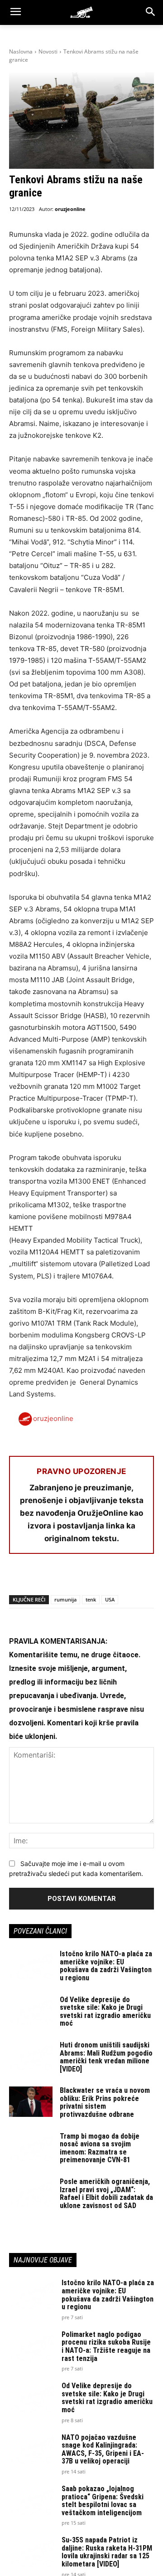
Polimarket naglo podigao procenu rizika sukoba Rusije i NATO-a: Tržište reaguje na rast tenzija (106, 2346)
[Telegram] (101, 1577)
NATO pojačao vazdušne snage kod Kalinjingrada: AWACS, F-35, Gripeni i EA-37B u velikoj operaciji (103, 2449)
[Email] (81, 1577)
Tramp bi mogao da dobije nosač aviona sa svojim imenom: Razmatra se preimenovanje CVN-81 (100, 2148)
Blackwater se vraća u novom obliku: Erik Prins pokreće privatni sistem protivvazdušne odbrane (105, 2102)
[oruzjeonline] (81, 12)
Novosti (48, 51)
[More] (123, 1577)
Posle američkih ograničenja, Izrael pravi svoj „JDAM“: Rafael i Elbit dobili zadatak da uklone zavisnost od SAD (106, 2194)
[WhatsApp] (60, 1577)
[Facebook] (18, 1577)
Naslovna (21, 51)
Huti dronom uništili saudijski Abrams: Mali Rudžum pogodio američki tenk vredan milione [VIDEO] (106, 2057)
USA (110, 1599)
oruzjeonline (70, 209)
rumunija (65, 1599)
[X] (39, 1577)
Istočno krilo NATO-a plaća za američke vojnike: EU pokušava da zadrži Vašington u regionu (106, 1966)
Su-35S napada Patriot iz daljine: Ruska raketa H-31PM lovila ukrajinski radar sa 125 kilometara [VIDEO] (107, 2552)
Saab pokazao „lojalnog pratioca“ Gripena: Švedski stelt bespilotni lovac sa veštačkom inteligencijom (103, 2501)
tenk (91, 1599)
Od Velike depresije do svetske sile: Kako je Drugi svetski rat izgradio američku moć (105, 2012)
